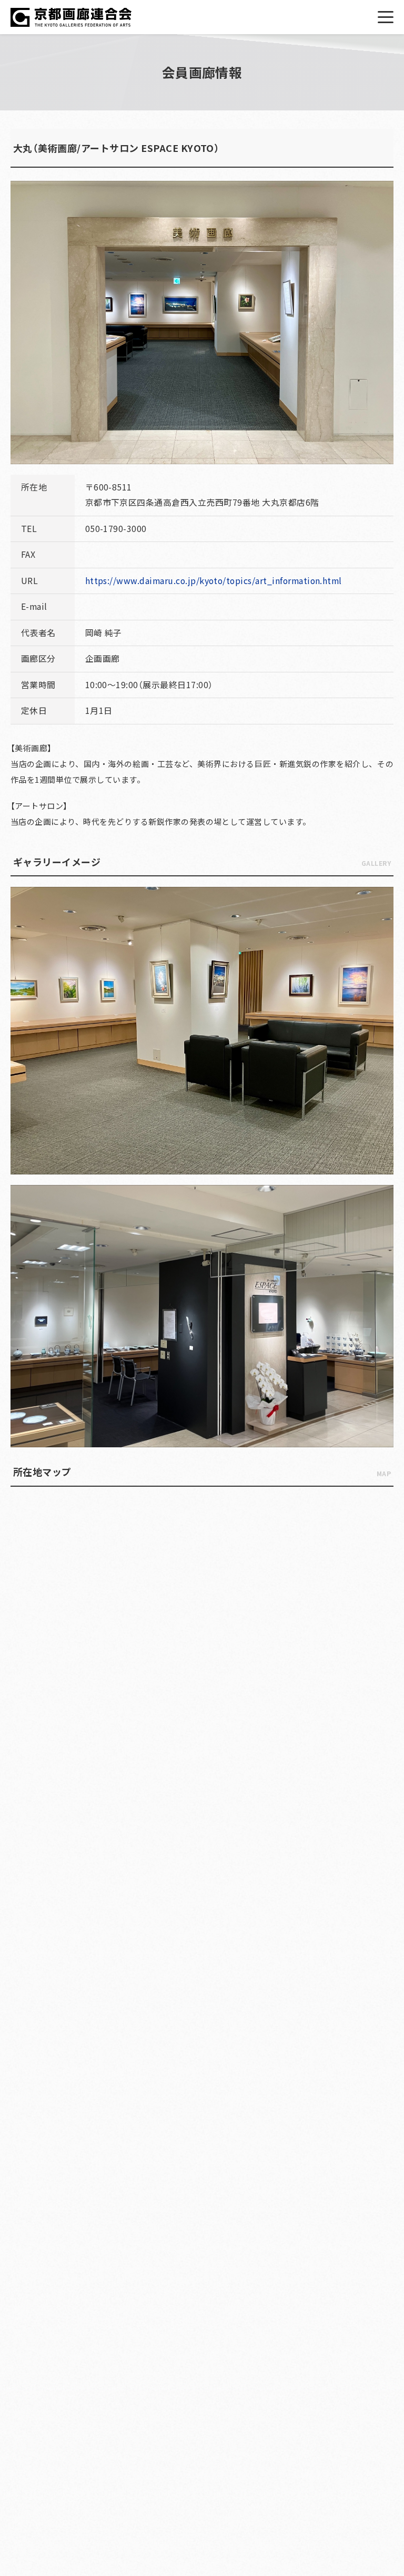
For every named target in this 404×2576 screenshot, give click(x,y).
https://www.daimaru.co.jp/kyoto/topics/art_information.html (214, 581)
